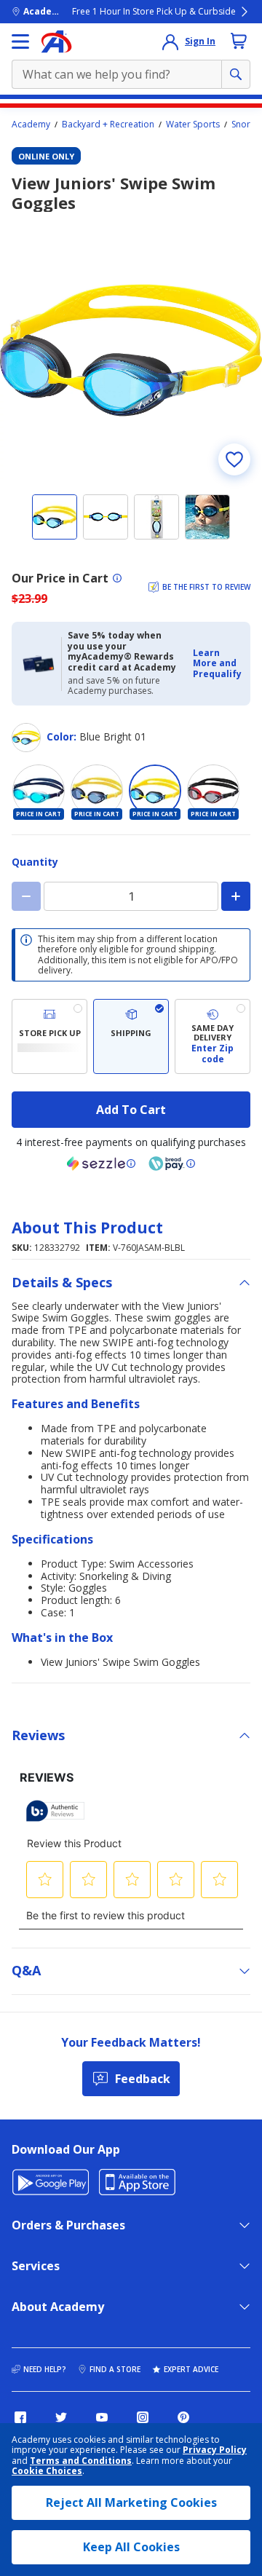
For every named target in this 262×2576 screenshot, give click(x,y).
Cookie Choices (47, 2471)
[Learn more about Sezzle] (101, 1163)
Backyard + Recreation (108, 125)
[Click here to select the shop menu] (20, 42)
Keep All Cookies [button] (131, 2547)
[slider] (131, 350)
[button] (217, 664)
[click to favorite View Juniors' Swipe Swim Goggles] (234, 459)
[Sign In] (170, 42)
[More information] (117, 578)
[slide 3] (156, 517)
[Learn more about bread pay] (172, 1163)
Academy (31, 125)
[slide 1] (55, 517)
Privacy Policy (215, 2450)
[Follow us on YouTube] (102, 2417)
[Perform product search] (236, 74)
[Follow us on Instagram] (143, 2417)
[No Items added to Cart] (239, 41)
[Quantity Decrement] (26, 896)
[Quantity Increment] (236, 896)
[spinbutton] (131, 896)
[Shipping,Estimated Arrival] (131, 1036)
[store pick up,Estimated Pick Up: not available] (49, 1036)
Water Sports (193, 125)
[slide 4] (207, 517)
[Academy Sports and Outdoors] (56, 42)
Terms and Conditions (81, 2461)
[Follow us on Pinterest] (183, 2417)
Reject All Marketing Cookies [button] (131, 2502)
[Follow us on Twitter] (61, 2417)
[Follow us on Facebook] (20, 2417)
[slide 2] (106, 517)
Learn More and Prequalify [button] (217, 663)
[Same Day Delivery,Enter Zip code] (213, 1036)
